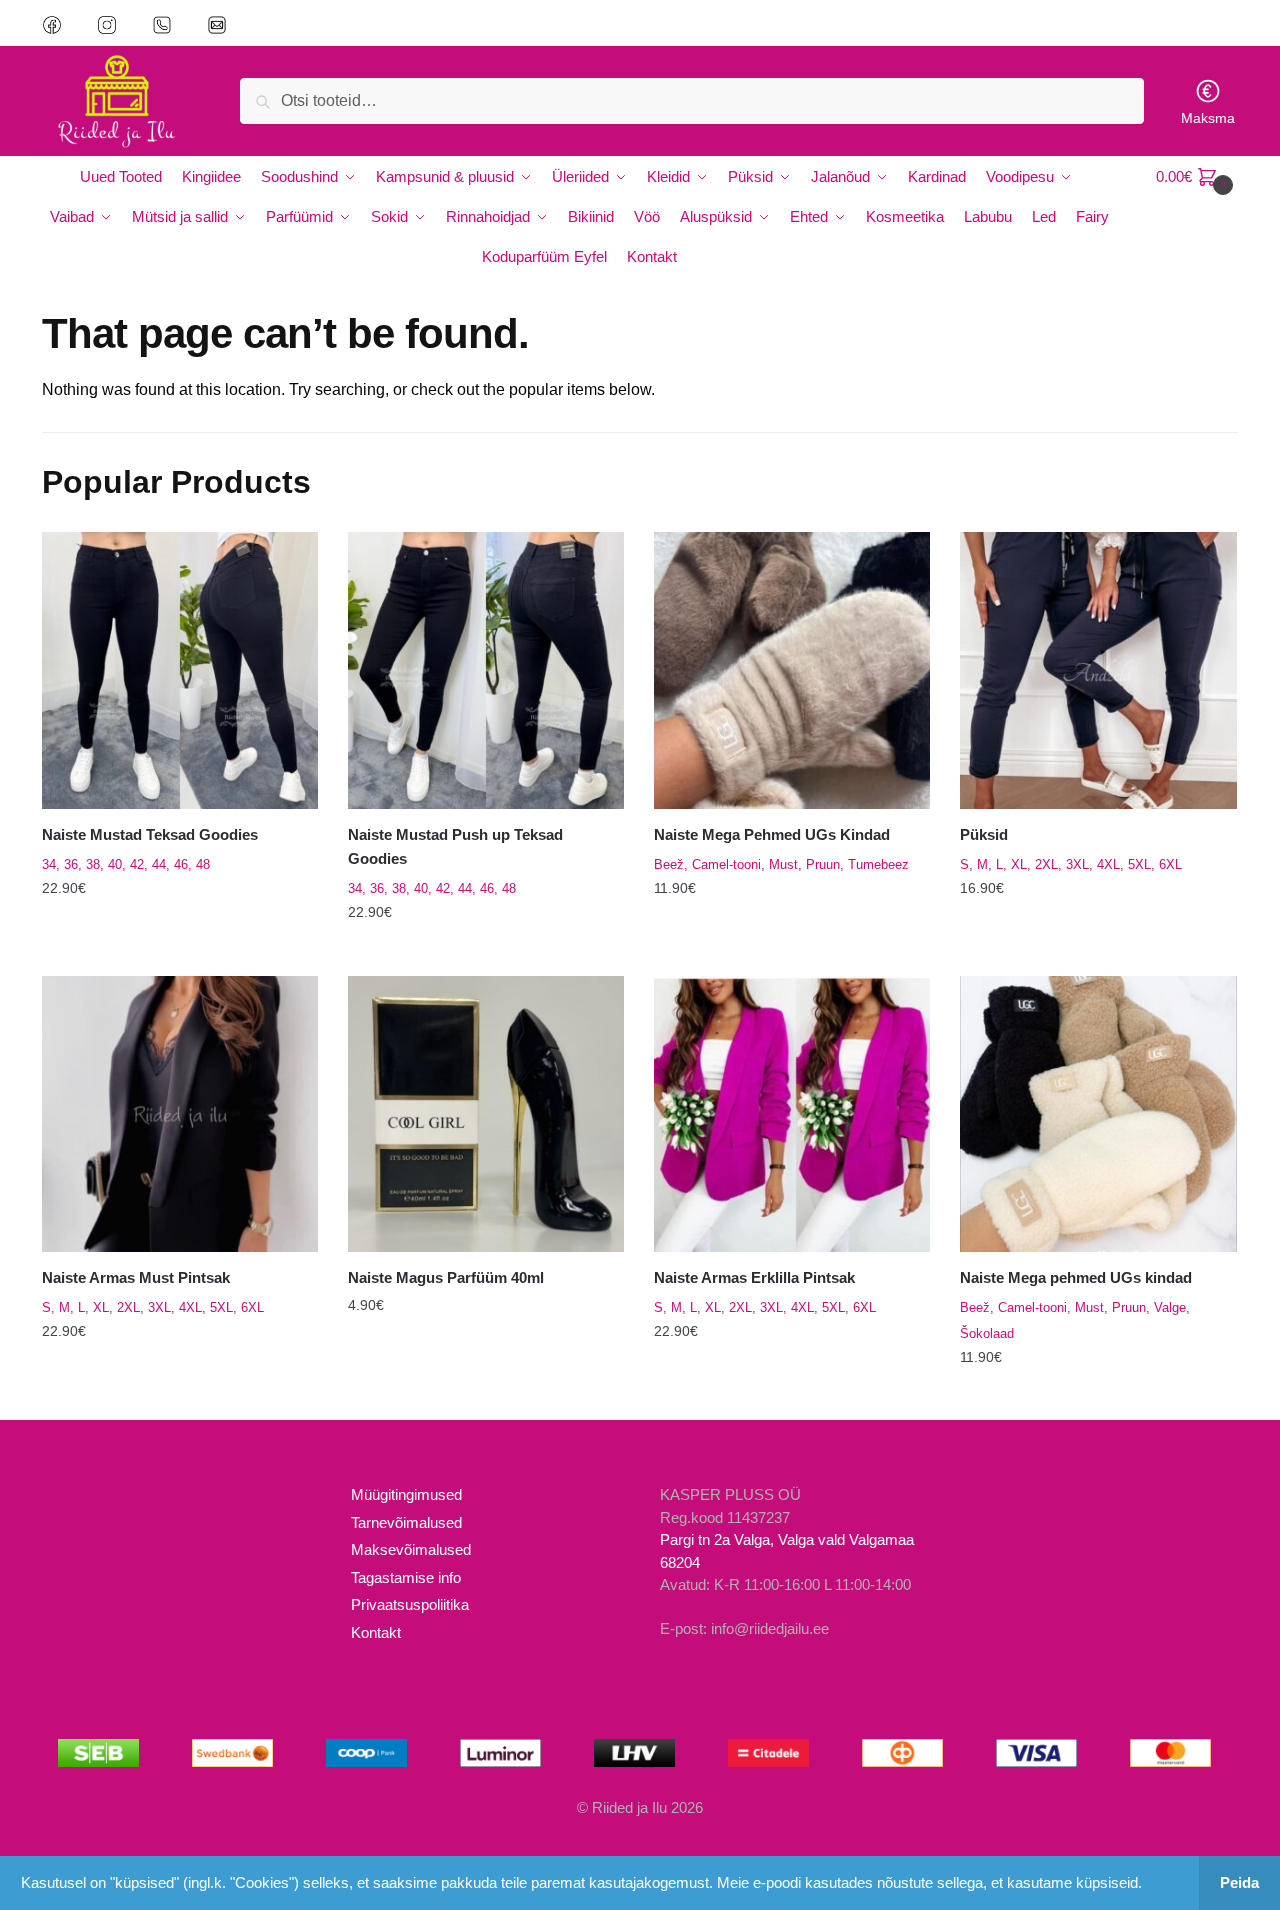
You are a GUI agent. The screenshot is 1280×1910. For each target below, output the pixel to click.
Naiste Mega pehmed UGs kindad (1076, 1277)
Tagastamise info (406, 1577)
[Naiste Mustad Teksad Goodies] (180, 670)
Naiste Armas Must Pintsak (136, 1277)
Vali (180, 952)
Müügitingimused (406, 1494)
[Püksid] (1098, 670)
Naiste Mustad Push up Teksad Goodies (455, 846)
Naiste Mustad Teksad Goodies (150, 834)
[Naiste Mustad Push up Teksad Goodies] (486, 670)
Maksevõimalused (411, 1549)
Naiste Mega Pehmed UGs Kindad (772, 834)
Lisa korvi (486, 1397)
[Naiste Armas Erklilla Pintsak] (792, 1114)
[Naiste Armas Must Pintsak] (180, 1114)
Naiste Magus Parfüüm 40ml (446, 1277)
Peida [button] (1239, 1882)
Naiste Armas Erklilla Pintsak (754, 1277)
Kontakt (376, 1632)
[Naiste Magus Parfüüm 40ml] (486, 1114)
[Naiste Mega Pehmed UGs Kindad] (792, 670)
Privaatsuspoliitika (410, 1604)
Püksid (984, 834)
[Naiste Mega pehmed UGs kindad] (1098, 1114)
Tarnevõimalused (406, 1522)
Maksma (1208, 118)
